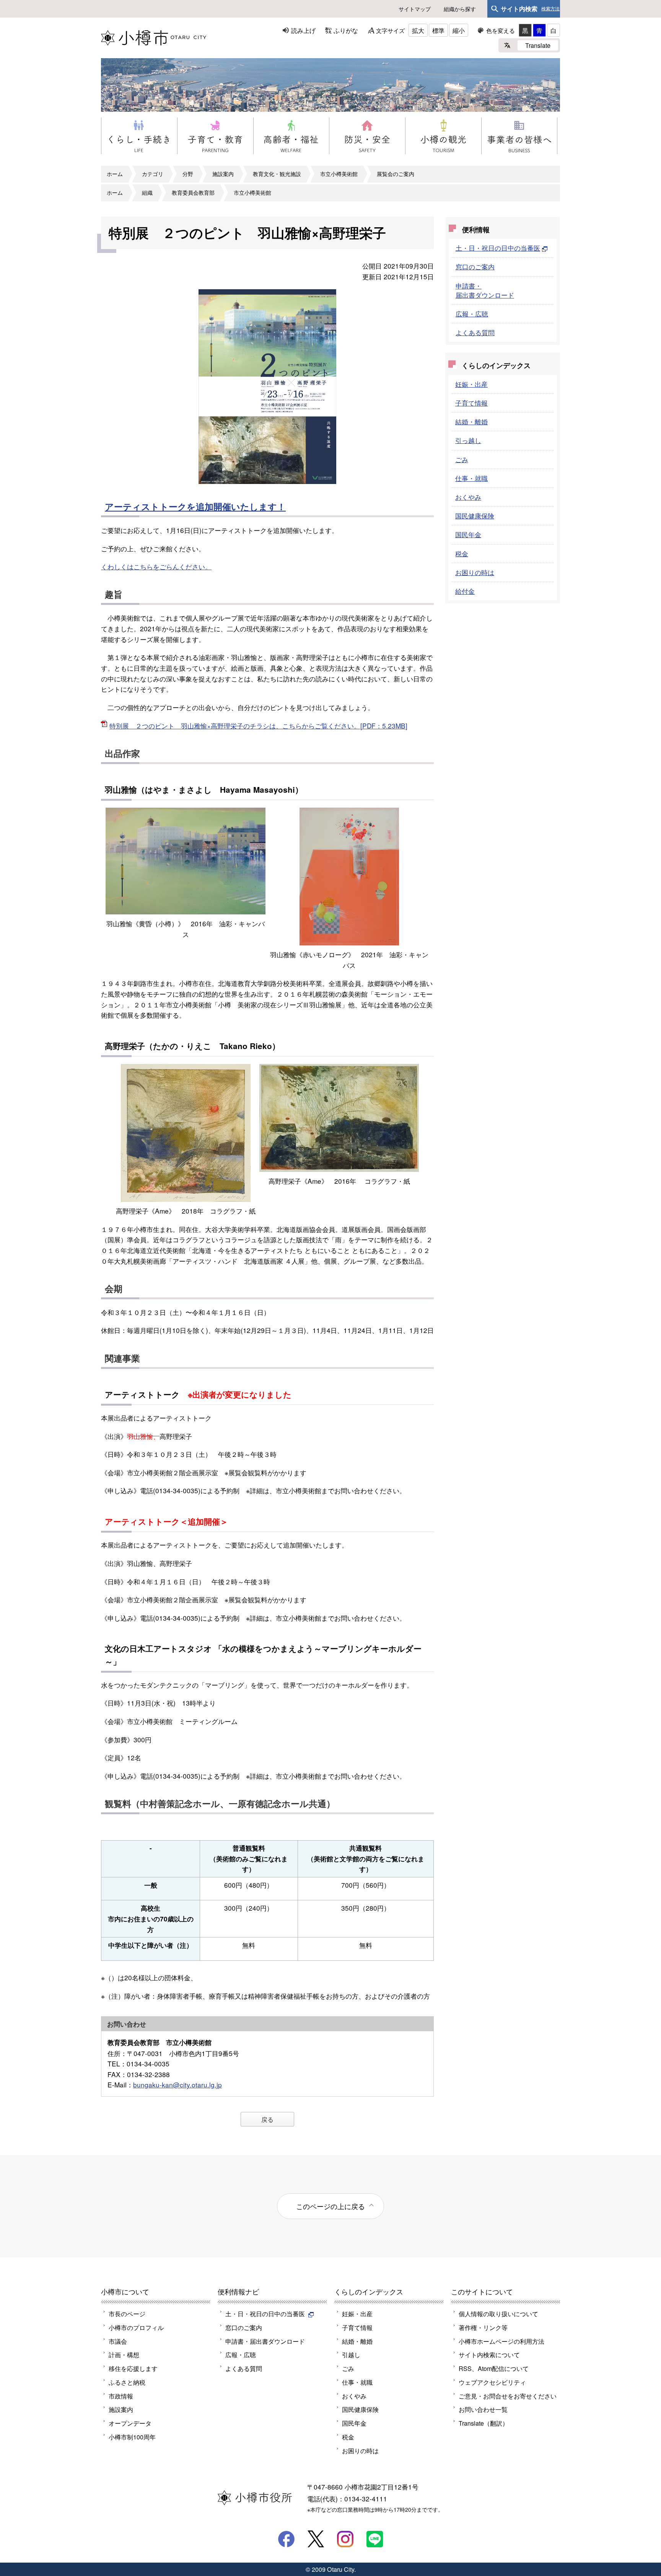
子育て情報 (471, 403)
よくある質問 (475, 332)
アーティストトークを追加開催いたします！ (195, 506)
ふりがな (346, 30)
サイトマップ (415, 9)
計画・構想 (124, 2354)
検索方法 (550, 9)
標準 (438, 30)
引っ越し (468, 440)
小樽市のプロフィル (136, 2327)
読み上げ (303, 30)
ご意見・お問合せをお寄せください (508, 2396)
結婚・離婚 (471, 421)
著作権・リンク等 (483, 2327)
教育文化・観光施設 (277, 174)
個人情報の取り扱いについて (498, 2314)
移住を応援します (133, 2368)
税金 (462, 553)
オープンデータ (130, 2423)
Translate (538, 45)
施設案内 (223, 174)
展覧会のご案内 (396, 174)
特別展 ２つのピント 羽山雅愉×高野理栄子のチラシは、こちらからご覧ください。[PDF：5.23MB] (258, 726)
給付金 (465, 591)
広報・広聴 (472, 314)
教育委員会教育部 (193, 192)
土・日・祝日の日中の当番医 (498, 248)
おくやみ (468, 497)
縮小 (459, 30)
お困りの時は (475, 572)
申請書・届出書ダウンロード (485, 290)
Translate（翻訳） (484, 2423)
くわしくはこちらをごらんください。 (156, 566)
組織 (147, 192)
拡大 (418, 30)
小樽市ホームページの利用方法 (501, 2341)
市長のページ (127, 2314)
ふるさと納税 (127, 2382)
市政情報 (121, 2396)
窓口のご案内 (475, 266)
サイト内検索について (489, 2354)
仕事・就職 (471, 478)
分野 (188, 174)
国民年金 (468, 534)
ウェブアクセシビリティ (492, 2382)
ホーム (115, 174)
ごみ (462, 459)
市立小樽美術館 (339, 174)
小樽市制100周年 (132, 2437)
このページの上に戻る (330, 2206)
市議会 (118, 2341)
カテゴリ (153, 174)
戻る (267, 2119)
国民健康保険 (475, 516)
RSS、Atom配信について (494, 2368)
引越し (351, 2354)
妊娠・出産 (471, 384)
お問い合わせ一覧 (483, 2409)
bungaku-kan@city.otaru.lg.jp (177, 2085)
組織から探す (460, 9)
